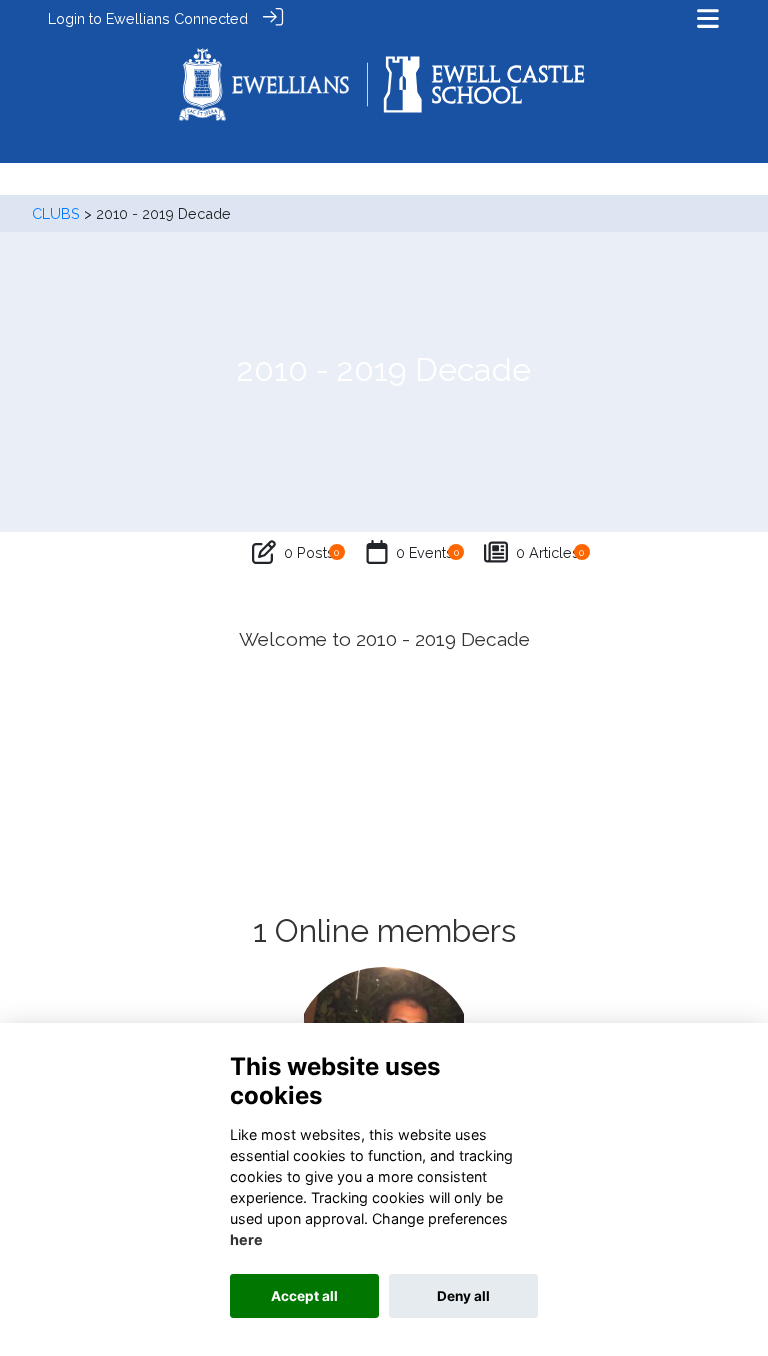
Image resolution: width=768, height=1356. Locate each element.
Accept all (304, 1296)
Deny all (463, 1296)
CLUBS (56, 213)
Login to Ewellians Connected (148, 18)
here (246, 1239)
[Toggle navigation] (708, 18)
